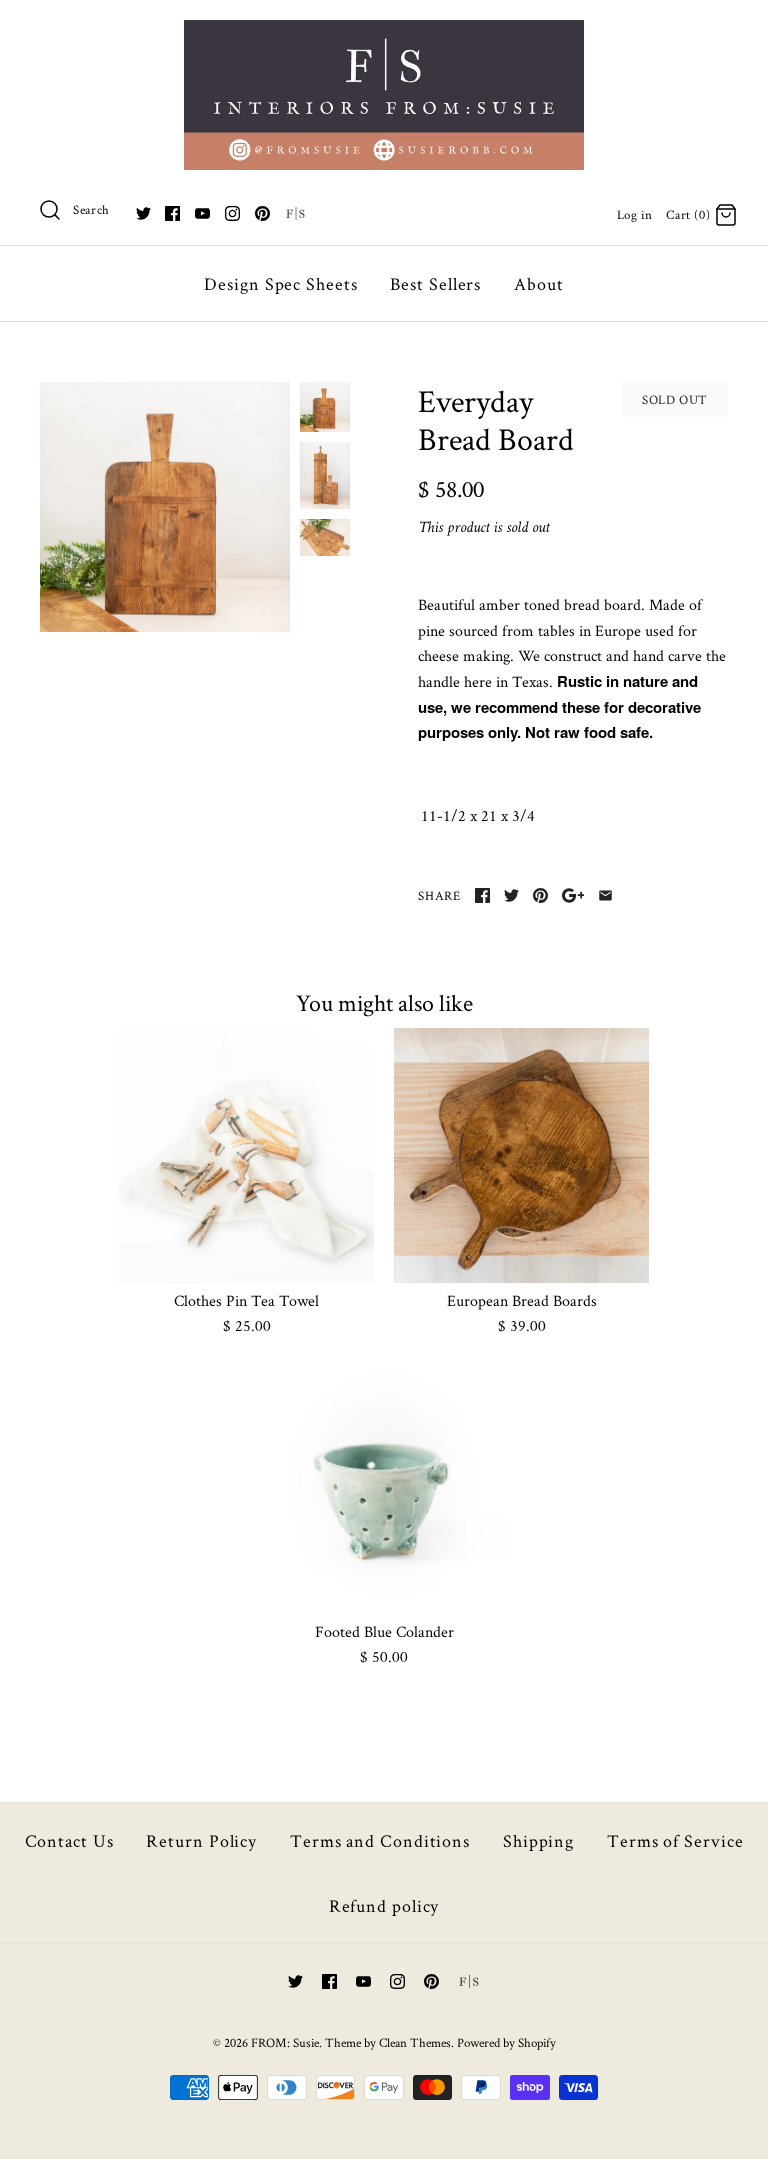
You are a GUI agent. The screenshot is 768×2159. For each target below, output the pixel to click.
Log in (635, 214)
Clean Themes (415, 2042)
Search (91, 209)
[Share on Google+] (573, 895)
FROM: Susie (285, 2042)
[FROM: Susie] (384, 32)
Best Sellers (435, 283)
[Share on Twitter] (511, 895)
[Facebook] (172, 213)
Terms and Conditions (380, 1840)
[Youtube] (202, 213)
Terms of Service (675, 1840)
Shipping (538, 1840)
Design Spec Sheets (280, 283)
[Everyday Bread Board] (165, 507)
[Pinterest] (262, 213)
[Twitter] (143, 213)
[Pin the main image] (540, 895)
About (539, 283)
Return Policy (201, 1840)
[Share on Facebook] (482, 895)
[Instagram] (232, 213)
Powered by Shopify (506, 2042)
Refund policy (384, 1905)
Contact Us (69, 1840)
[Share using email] (605, 895)
